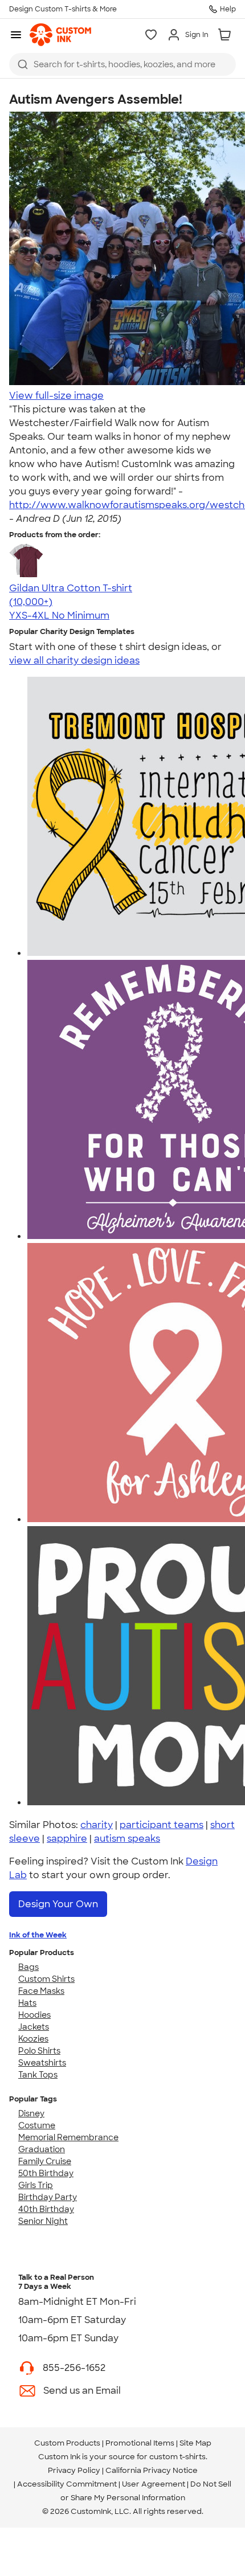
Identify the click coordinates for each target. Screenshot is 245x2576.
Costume (37, 2125)
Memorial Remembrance (68, 2137)
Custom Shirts (46, 1979)
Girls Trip (36, 2185)
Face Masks (41, 1991)
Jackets (34, 2027)
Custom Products (67, 2443)
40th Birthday (46, 2209)
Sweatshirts (42, 2063)
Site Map (195, 2443)
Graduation (42, 2149)
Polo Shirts (39, 2051)
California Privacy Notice (152, 2470)
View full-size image (56, 396)
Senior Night (43, 2221)
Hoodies (34, 2015)
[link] (60, 35)
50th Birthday (46, 2173)
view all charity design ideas (74, 661)
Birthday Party (48, 2197)
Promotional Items (140, 2443)
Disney (31, 2113)
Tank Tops (38, 2075)
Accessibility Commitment (67, 2484)
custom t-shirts (177, 2457)
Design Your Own (58, 1904)
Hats (27, 2003)
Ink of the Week (38, 1935)
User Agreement (154, 2484)
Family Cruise (45, 2161)
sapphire (67, 1839)
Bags (28, 1967)
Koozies (33, 2039)
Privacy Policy (74, 2470)
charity (97, 1825)
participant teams (162, 1825)
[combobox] (122, 64)
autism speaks (127, 1839)
